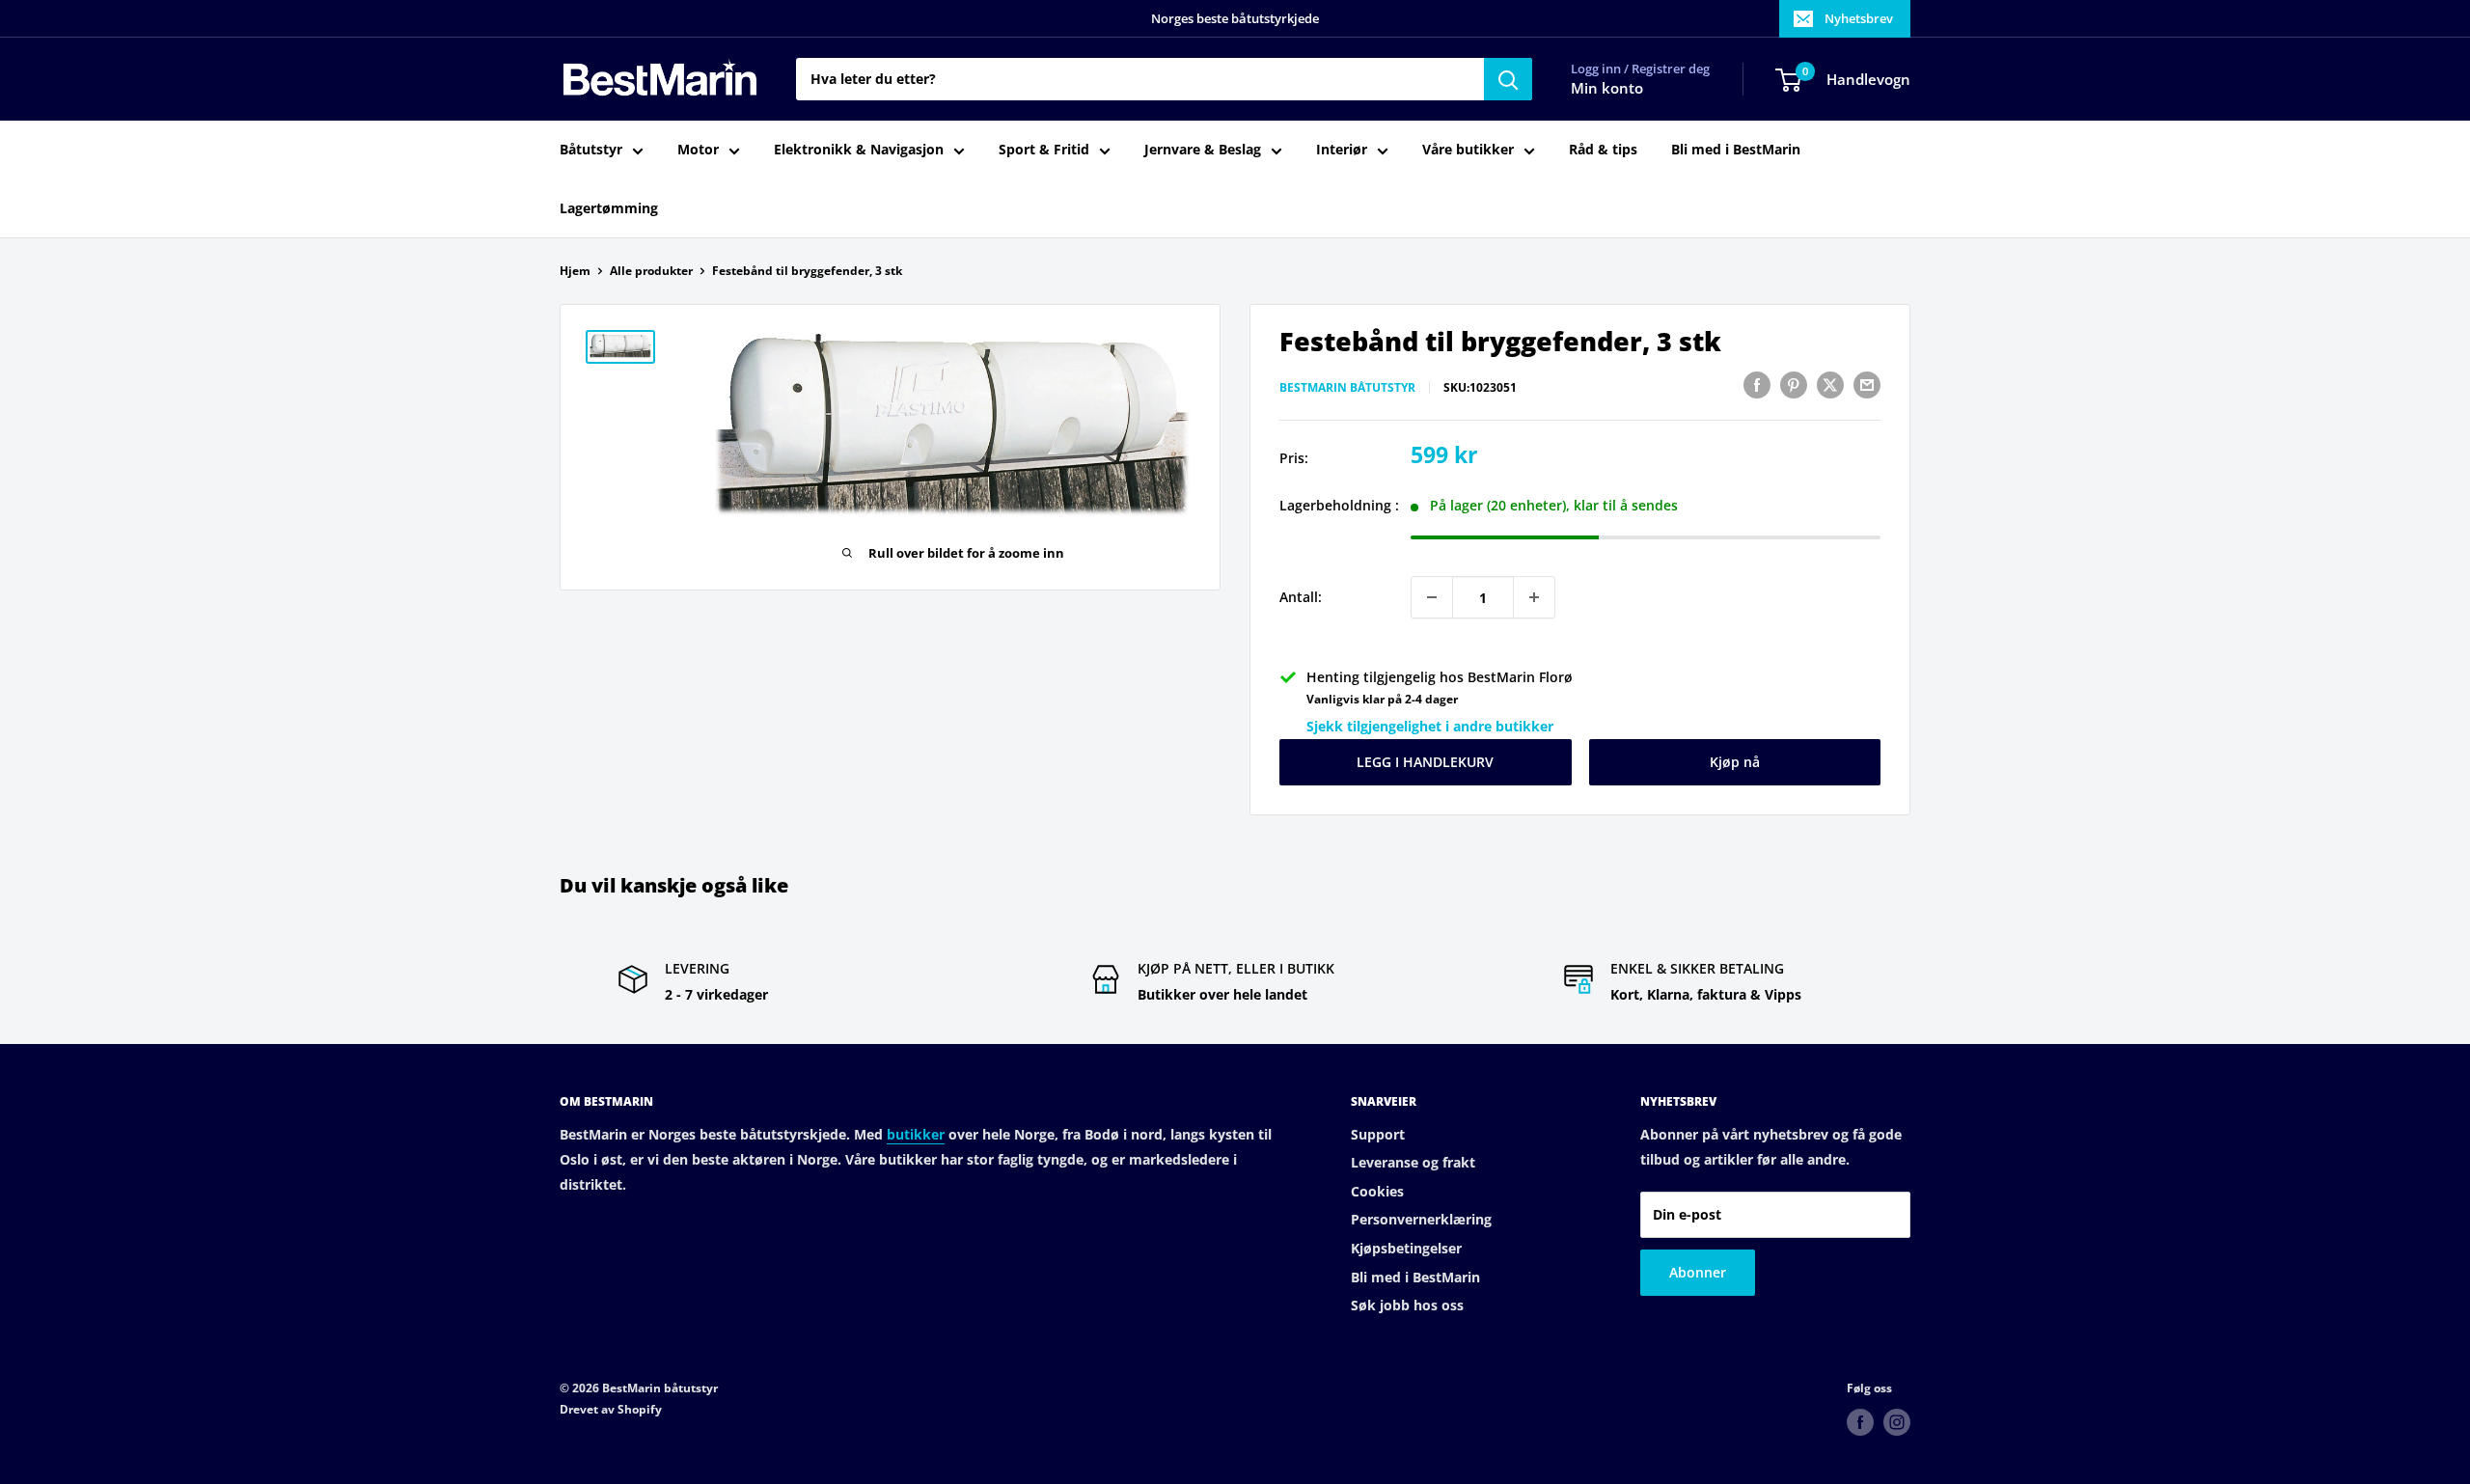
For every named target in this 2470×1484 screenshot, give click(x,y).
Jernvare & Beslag (1203, 150)
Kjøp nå (1735, 762)
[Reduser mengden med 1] (1432, 597)
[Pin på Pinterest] (1794, 385)
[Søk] (1508, 79)
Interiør (1342, 150)
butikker (916, 1134)
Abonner (1698, 1272)
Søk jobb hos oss (1407, 1305)
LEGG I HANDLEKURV (1425, 762)
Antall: (1301, 597)
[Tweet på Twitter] (1830, 385)
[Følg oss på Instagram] (1897, 1422)
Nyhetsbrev (1859, 18)
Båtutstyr (591, 150)
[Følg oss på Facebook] (1860, 1422)
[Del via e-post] (1867, 385)
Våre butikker (1468, 150)
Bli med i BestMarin (1736, 150)
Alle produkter (651, 271)
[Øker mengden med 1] (1534, 597)
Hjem (575, 271)
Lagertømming (609, 208)
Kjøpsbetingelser (1406, 1248)
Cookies (1377, 1191)
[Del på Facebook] (1757, 385)
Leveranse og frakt (1413, 1162)
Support (1378, 1134)
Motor (698, 150)
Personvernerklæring (1421, 1219)
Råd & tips (1603, 150)
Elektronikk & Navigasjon (859, 150)
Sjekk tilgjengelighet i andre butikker (1430, 726)
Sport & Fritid (1044, 150)
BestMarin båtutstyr (1347, 387)
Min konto (1607, 89)
